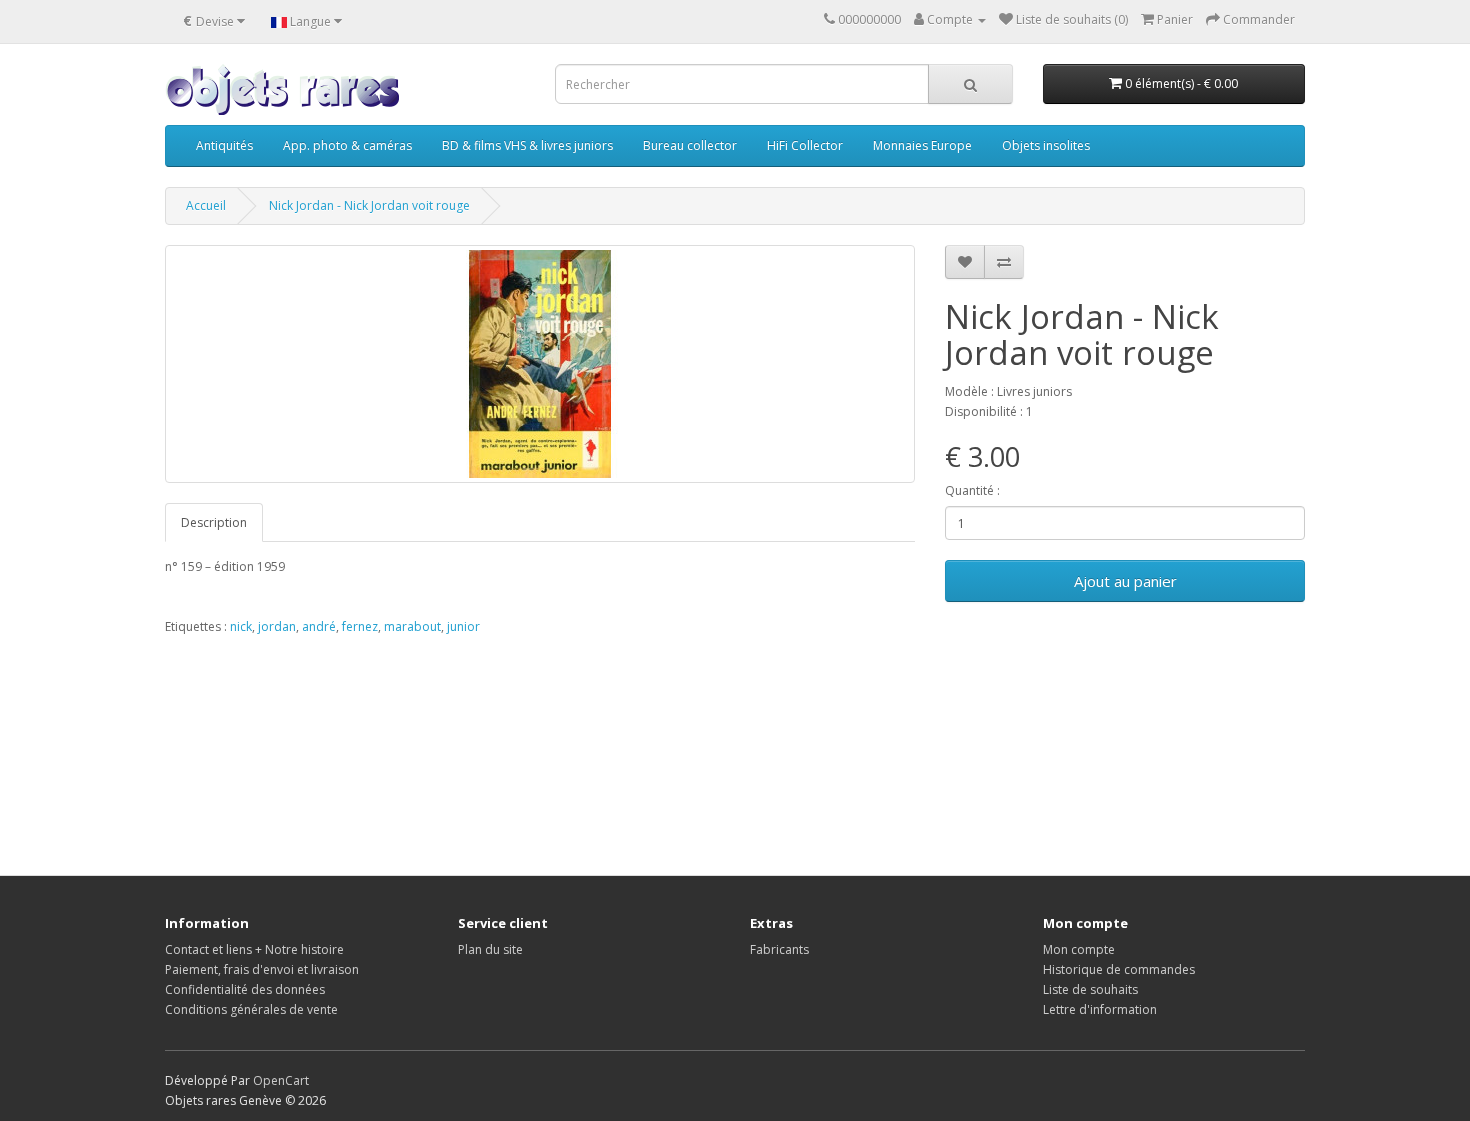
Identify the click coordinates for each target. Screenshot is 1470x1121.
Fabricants (779, 949)
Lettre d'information (1100, 1009)
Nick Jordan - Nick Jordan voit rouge (369, 205)
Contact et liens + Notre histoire (254, 949)
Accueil (206, 205)
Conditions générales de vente (251, 1009)
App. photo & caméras (347, 145)
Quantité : (972, 490)
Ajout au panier (1125, 581)
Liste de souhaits (1090, 989)
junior (463, 626)
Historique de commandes (1119, 969)
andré (319, 626)
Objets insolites (1046, 145)
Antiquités (224, 145)
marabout (412, 626)
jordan (277, 626)
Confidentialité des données (245, 989)
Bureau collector (690, 145)
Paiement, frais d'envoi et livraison (262, 969)
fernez (360, 626)
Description (214, 522)
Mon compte (1079, 949)
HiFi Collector (805, 145)
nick (241, 626)
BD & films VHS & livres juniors (527, 145)
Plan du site (490, 949)
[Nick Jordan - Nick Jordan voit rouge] (540, 364)
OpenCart (281, 1080)
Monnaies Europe (922, 145)
